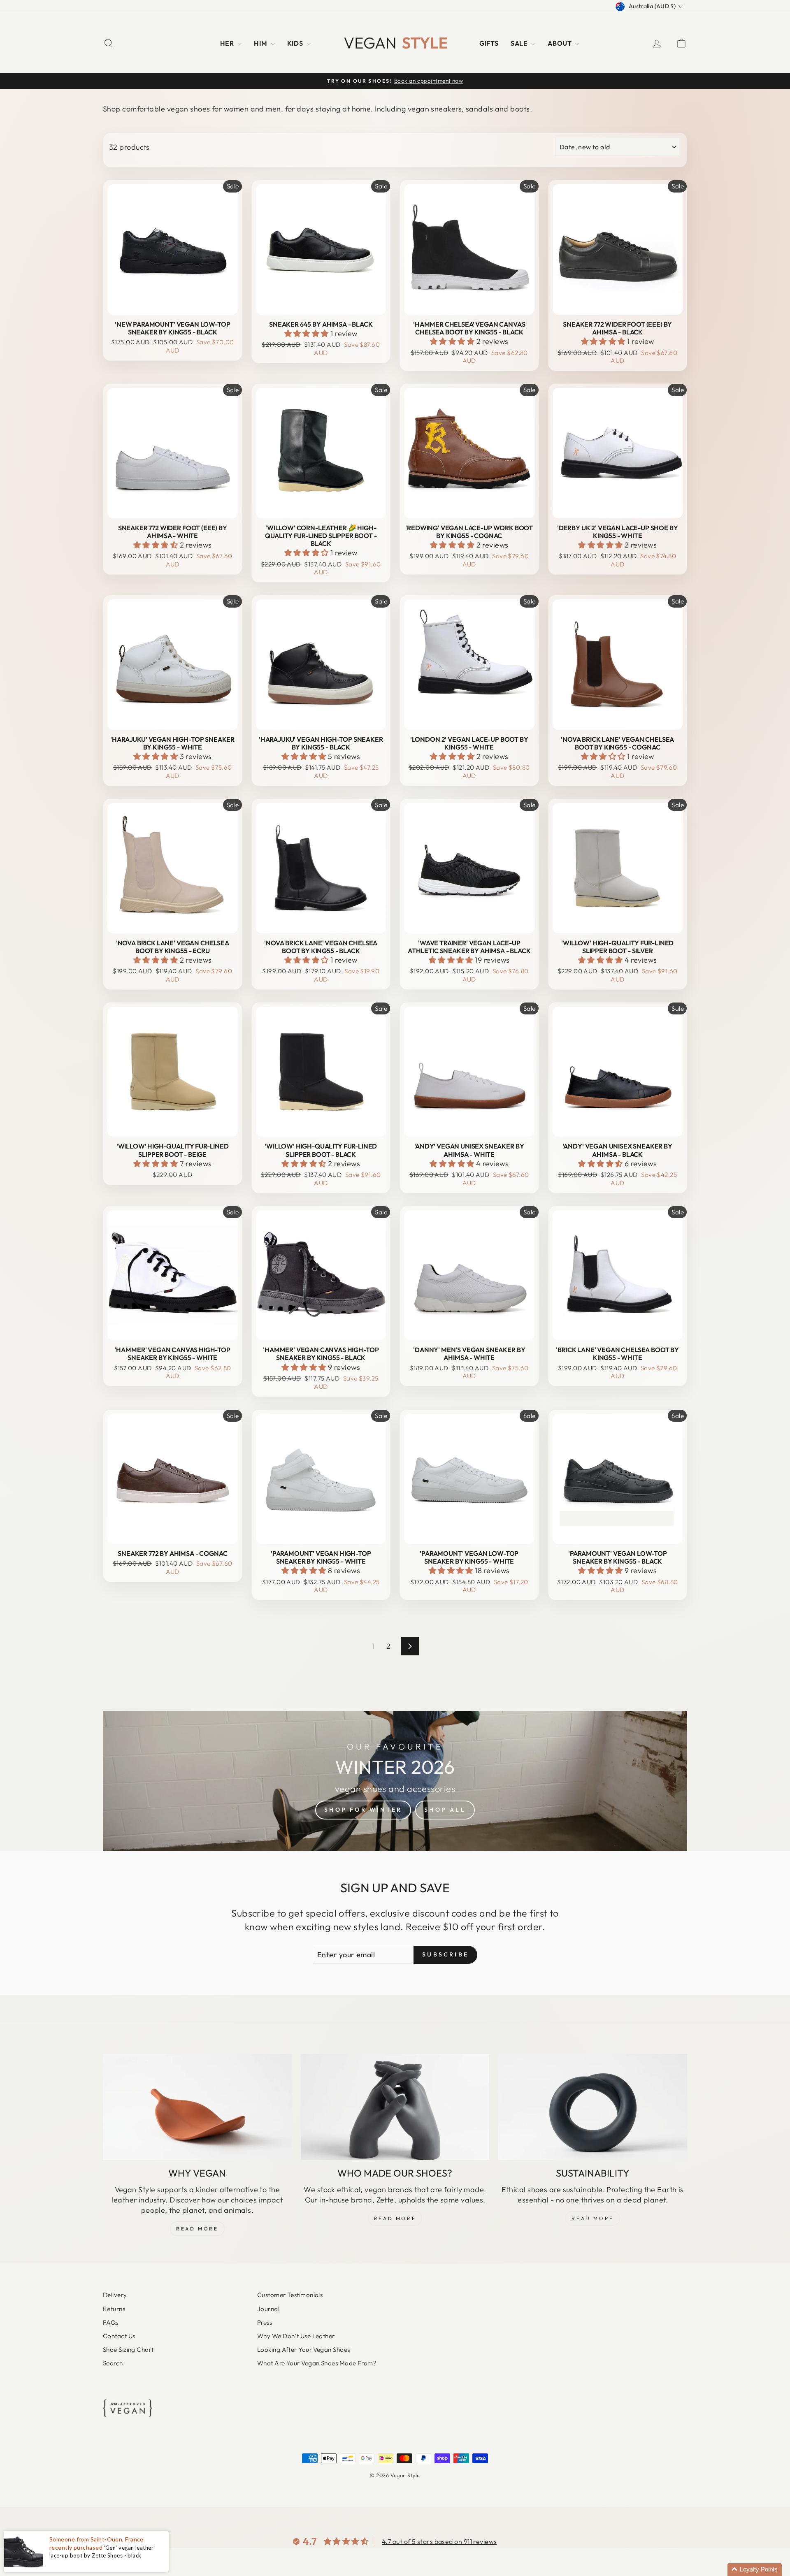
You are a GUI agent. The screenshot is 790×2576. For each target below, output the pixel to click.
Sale (520, 43)
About (560, 43)
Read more (592, 2218)
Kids (296, 43)
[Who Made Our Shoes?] (395, 2107)
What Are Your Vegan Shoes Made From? (317, 2363)
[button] (308, 333)
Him (261, 43)
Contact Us (119, 2336)
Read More (197, 2229)
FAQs (111, 2322)
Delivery (115, 2295)
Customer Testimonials (290, 2295)
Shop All (445, 1810)
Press (265, 2322)
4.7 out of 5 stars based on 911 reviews (439, 2541)
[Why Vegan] (197, 2107)
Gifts (489, 43)
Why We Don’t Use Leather (296, 2336)
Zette (385, 2200)
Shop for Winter (363, 1810)
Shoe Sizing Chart (128, 2350)
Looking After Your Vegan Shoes (304, 2350)
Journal (268, 2309)
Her (228, 43)
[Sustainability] (593, 2107)
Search (113, 2363)
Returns (114, 2309)
